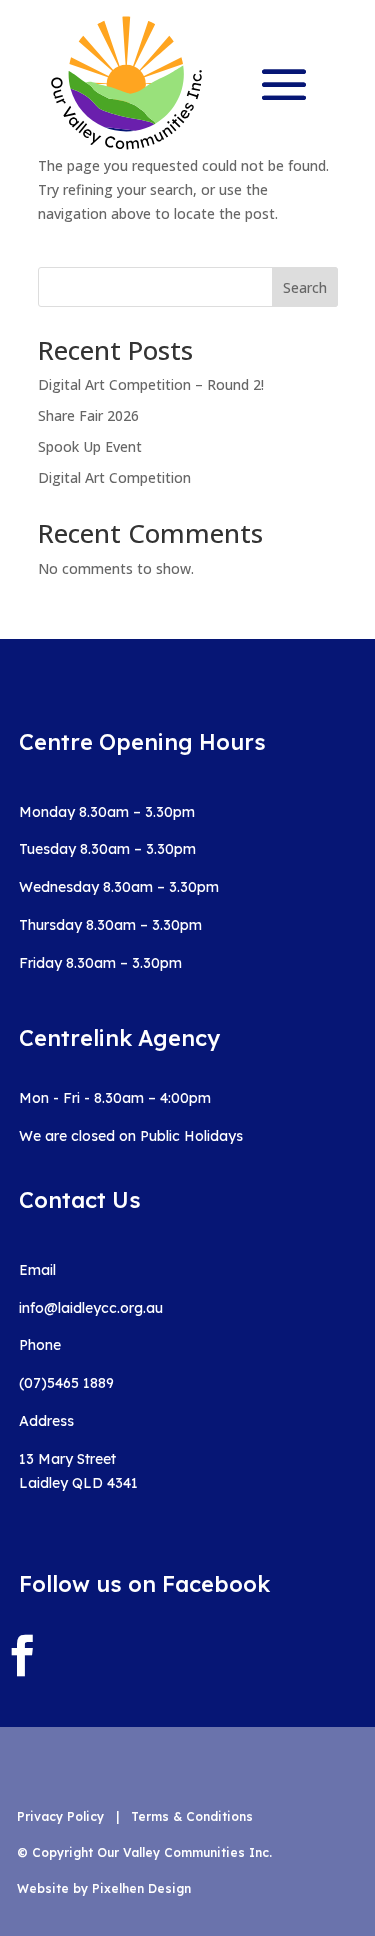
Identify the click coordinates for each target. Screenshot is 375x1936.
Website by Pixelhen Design (104, 1888)
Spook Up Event (90, 446)
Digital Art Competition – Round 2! (151, 384)
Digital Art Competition (114, 477)
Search (305, 287)
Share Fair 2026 (88, 415)
